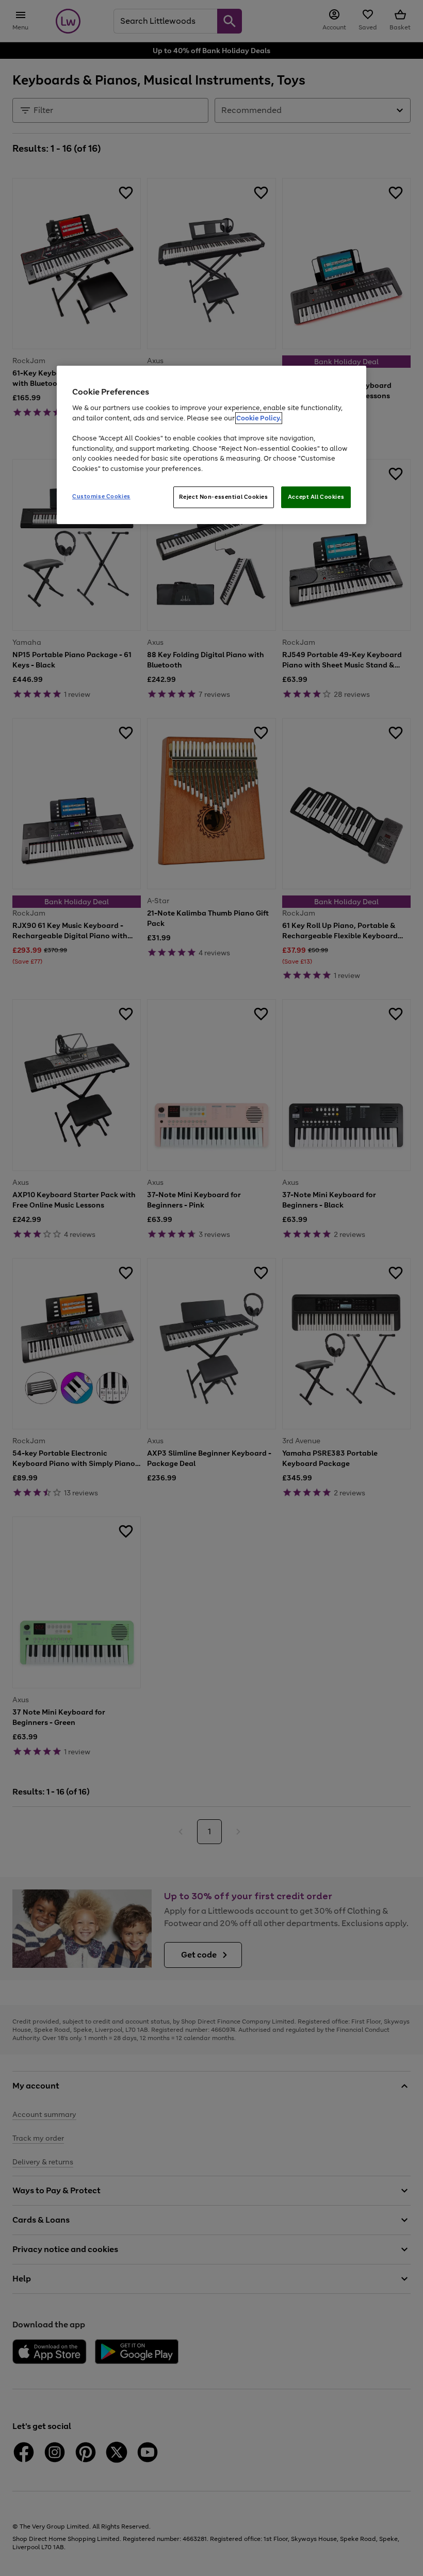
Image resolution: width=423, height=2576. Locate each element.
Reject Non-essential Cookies (224, 497)
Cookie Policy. (259, 418)
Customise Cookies (101, 496)
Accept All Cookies (316, 497)
